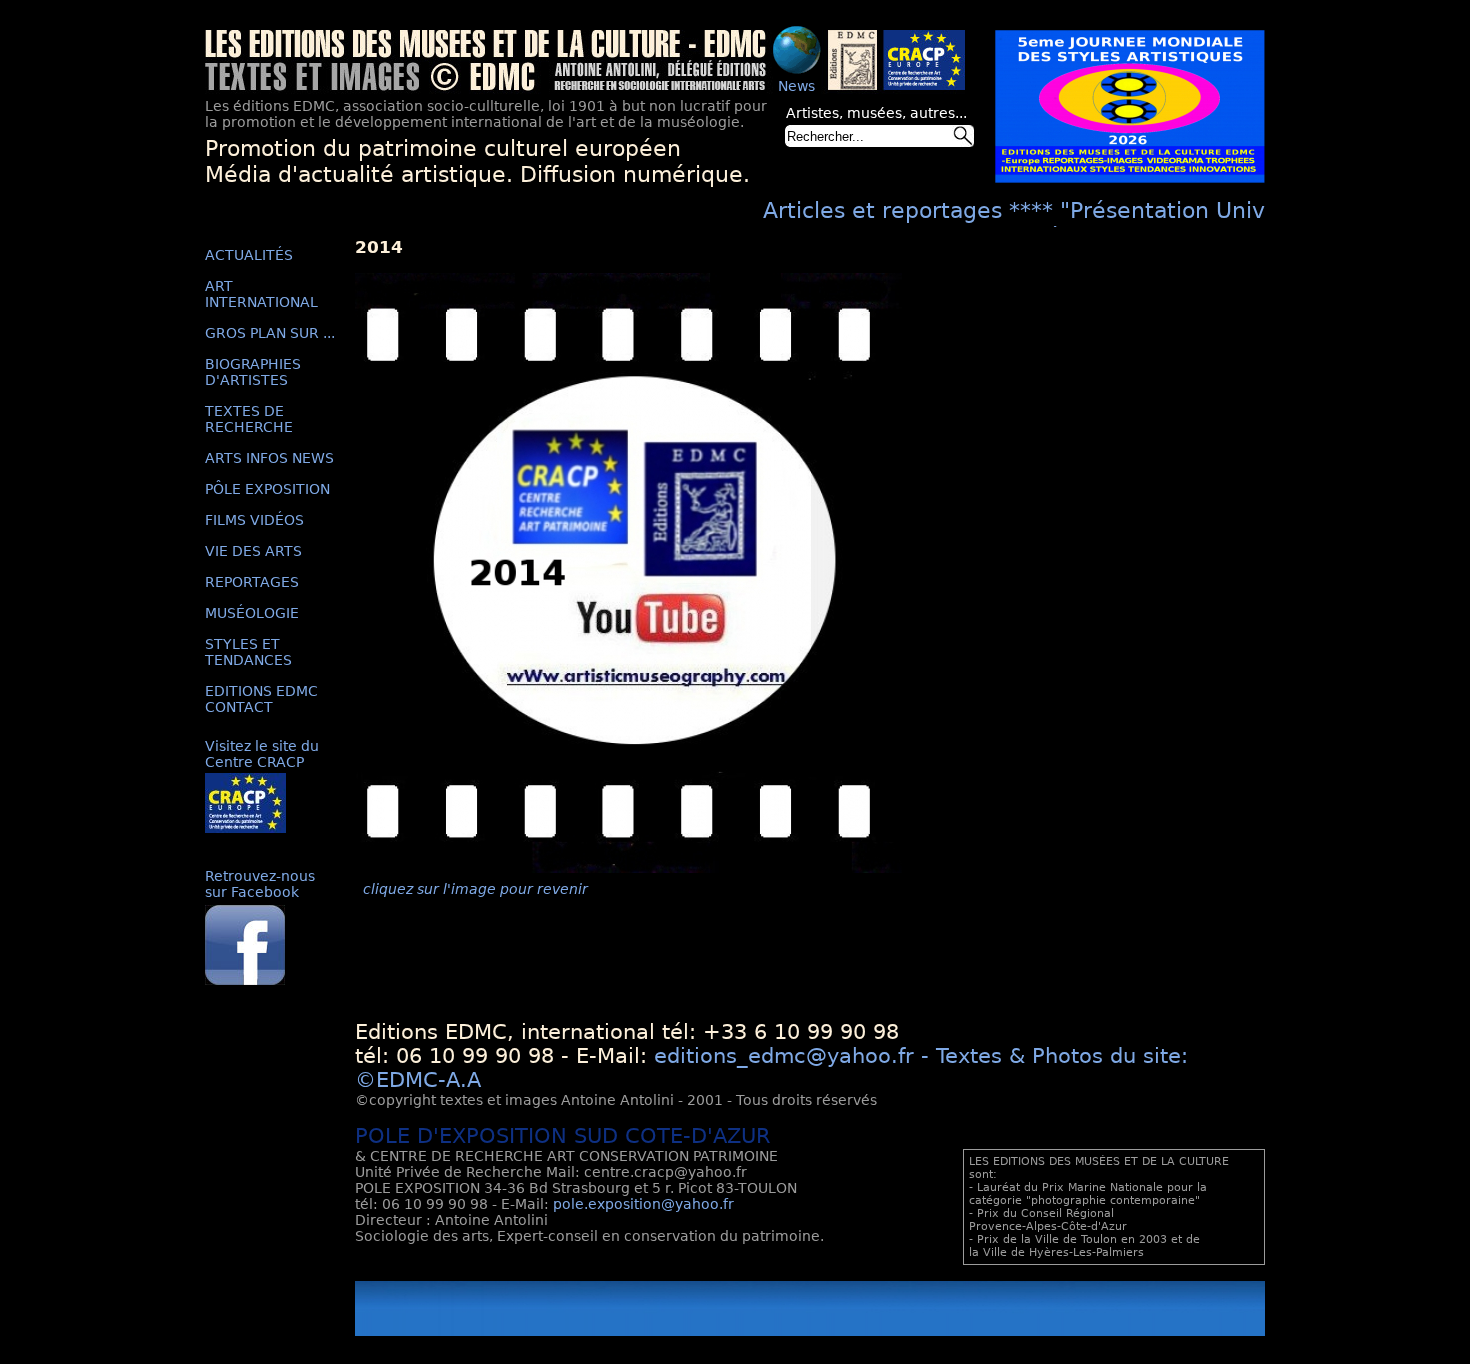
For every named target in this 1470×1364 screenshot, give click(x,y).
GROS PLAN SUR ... (270, 333)
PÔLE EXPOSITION (267, 489)
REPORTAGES (252, 582)
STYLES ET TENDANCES (248, 652)
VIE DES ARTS (253, 551)
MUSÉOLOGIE (252, 613)
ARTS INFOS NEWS (269, 458)
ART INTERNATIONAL (261, 294)
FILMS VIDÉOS (254, 520)
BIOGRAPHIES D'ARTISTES (253, 372)
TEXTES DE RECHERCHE (249, 419)
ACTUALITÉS (249, 255)
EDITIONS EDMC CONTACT (261, 699)
